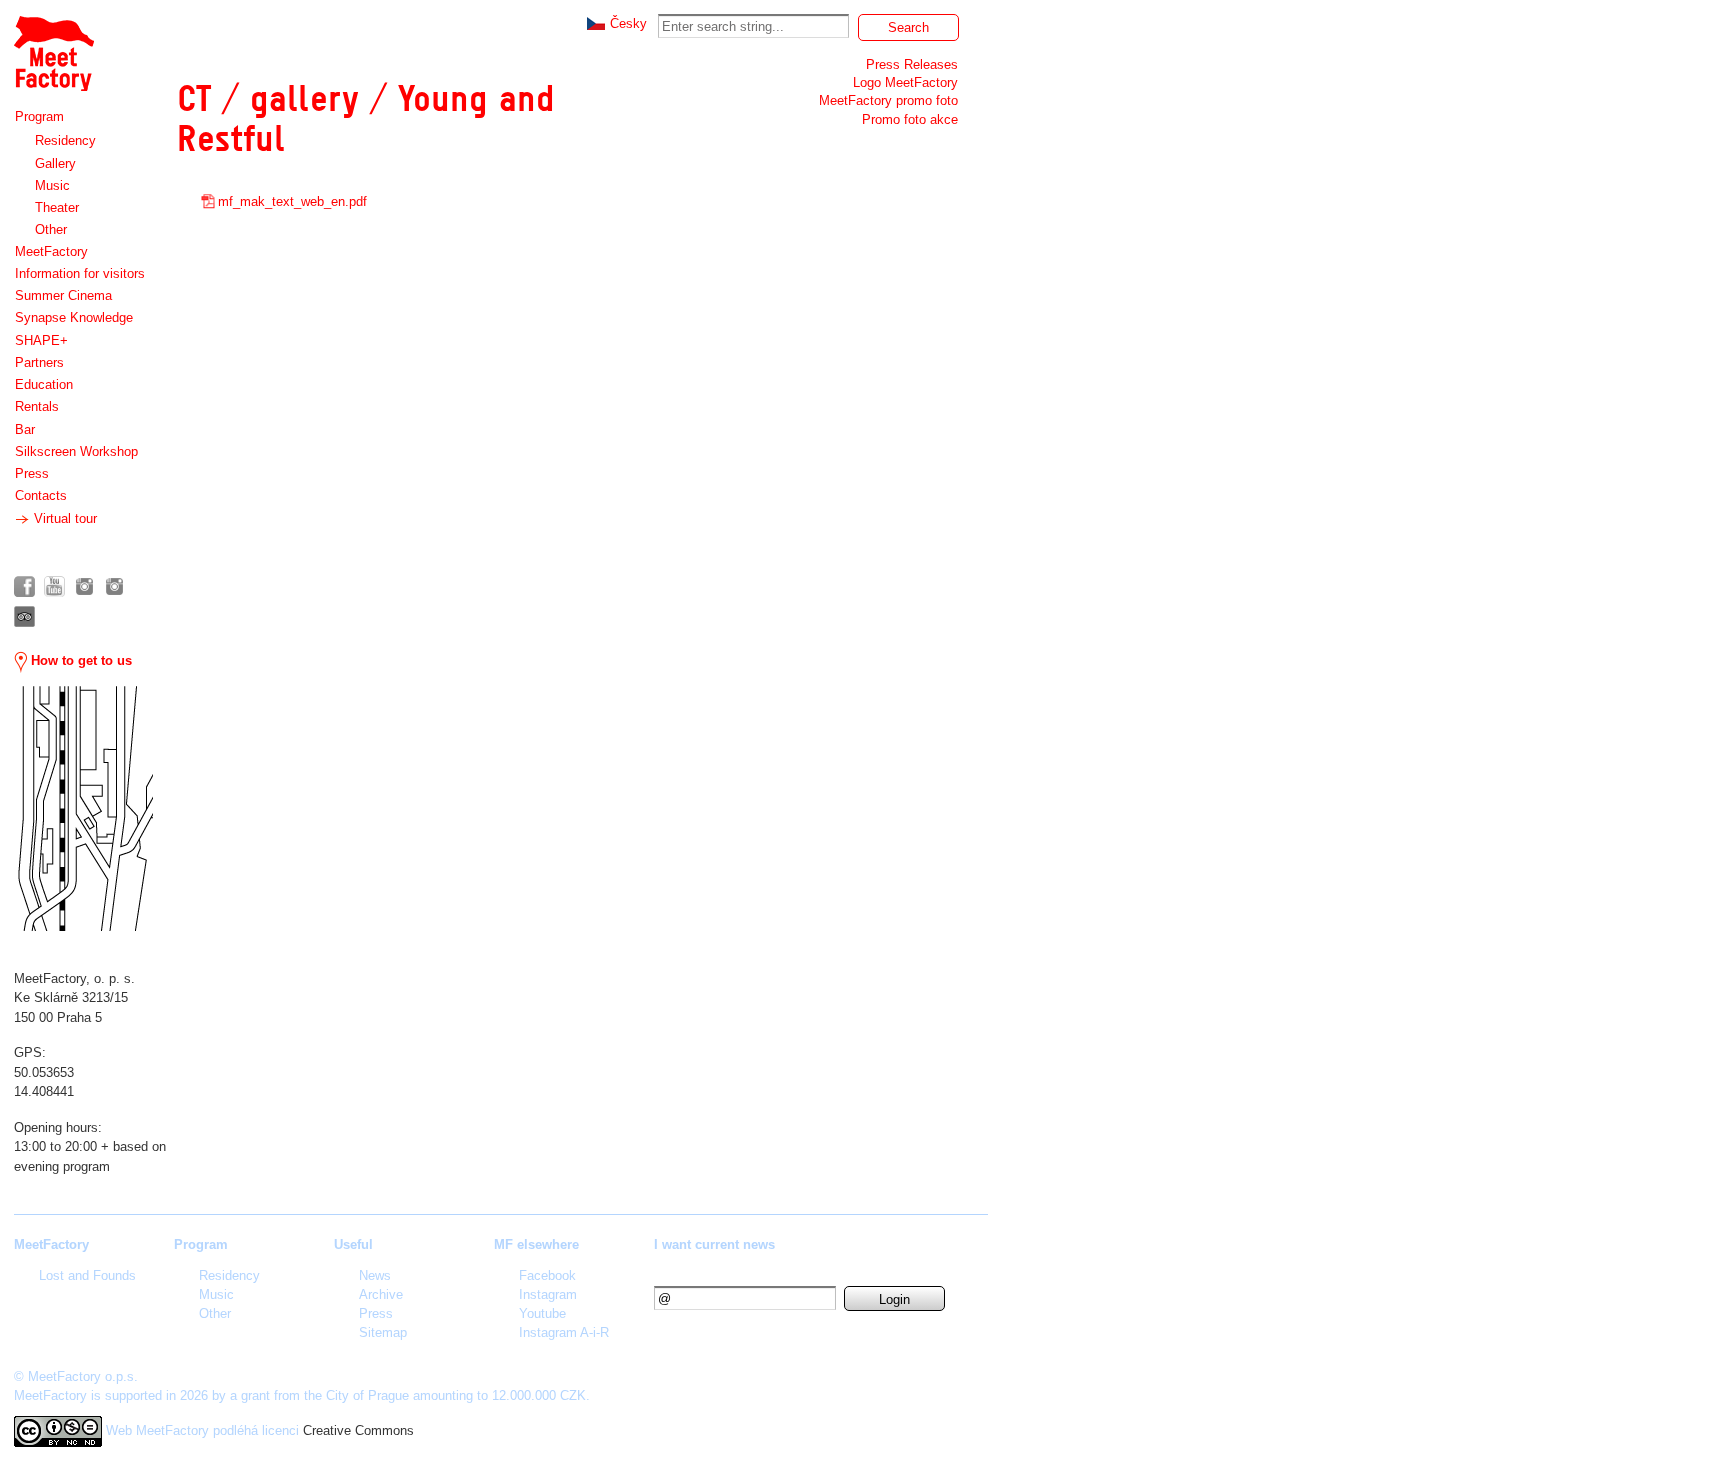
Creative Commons (358, 1430)
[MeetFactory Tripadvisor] (24, 616)
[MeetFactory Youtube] (54, 586)
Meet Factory (53, 43)
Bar (25, 429)
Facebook (547, 1275)
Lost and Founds (87, 1275)
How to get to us (79, 660)
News (375, 1275)
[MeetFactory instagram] (84, 586)
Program (39, 116)
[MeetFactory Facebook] (24, 586)
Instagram (548, 1294)
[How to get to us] (83, 808)
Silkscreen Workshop (76, 451)
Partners (39, 362)
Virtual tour (63, 518)
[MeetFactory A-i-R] (114, 586)
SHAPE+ (41, 340)
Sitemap (383, 1332)
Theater (57, 207)
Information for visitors (80, 273)
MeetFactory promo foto (888, 100)
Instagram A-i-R (564, 1332)
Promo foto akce (910, 119)
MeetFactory (51, 251)
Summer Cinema (63, 295)
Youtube (542, 1313)
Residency (65, 140)
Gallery (55, 163)
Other (51, 229)
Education (44, 384)
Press (32, 473)
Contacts (41, 495)
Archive (381, 1294)
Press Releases (912, 64)
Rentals (37, 406)
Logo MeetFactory (905, 82)
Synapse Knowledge (74, 317)
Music (52, 185)
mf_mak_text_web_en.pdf (292, 201)
